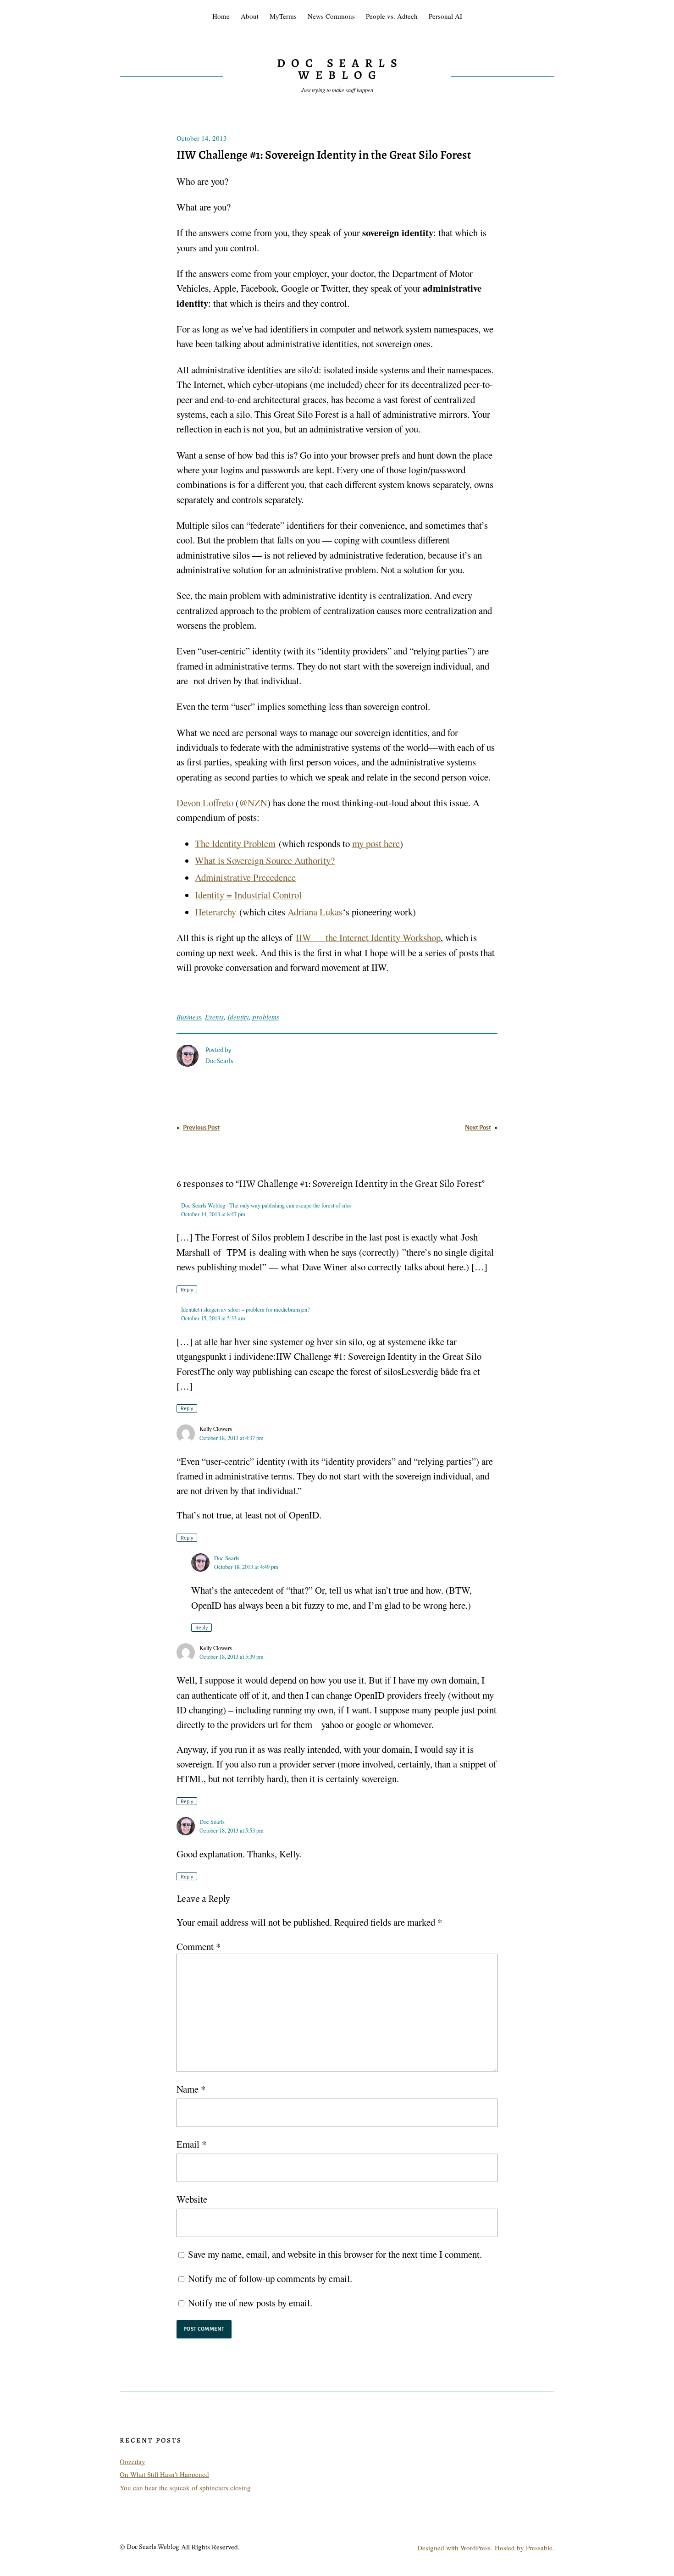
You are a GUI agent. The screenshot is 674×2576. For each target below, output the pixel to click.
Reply (187, 1290)
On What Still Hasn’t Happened (164, 2474)
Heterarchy (215, 912)
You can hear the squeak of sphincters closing (185, 2487)
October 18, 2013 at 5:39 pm (232, 1657)
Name (191, 2089)
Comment (199, 1946)
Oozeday (133, 2461)
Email (191, 2144)
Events (214, 1017)
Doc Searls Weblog (340, 69)
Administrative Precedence (245, 877)
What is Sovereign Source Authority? (265, 860)
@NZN (253, 803)
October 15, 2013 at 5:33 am (213, 1318)
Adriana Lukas (315, 912)
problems (266, 1017)
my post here (376, 843)
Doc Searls (227, 1558)
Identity (238, 1017)
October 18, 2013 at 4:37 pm (232, 1438)
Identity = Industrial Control (248, 895)
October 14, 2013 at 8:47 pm (213, 1214)
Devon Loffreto (205, 803)
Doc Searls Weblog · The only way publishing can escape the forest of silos (266, 1205)
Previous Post (201, 1127)
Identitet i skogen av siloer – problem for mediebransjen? (246, 1310)
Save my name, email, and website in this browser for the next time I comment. (335, 2254)
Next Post (478, 1127)
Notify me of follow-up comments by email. (270, 2278)
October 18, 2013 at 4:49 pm (246, 1567)
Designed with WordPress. (455, 2548)
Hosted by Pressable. (525, 2548)
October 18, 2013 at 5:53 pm (232, 1831)
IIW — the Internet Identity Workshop (368, 937)
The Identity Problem (235, 843)
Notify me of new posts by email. (250, 2303)
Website (192, 2199)
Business (189, 1017)
